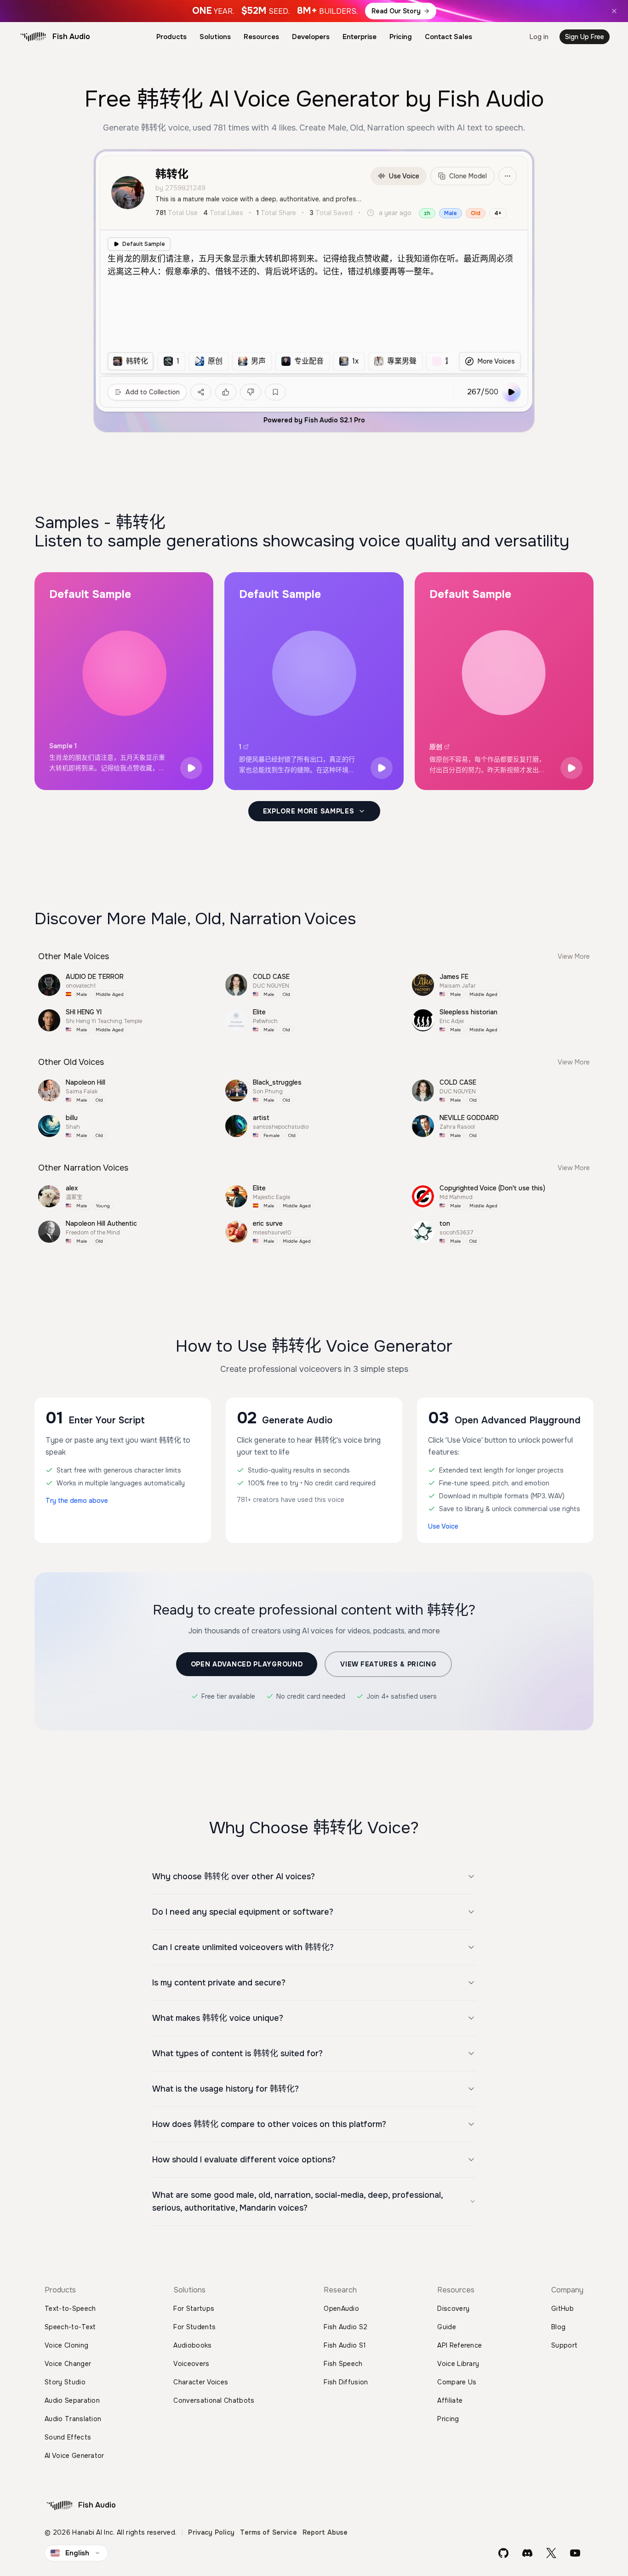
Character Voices (201, 2382)
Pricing (401, 37)
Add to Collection (153, 392)
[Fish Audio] (33, 37)
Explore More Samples (309, 811)
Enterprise (360, 37)
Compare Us (457, 2382)
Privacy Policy (211, 2532)
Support (564, 2345)
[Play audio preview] (191, 768)
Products (171, 37)
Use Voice (404, 176)
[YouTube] (575, 2553)
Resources (261, 37)
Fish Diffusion (346, 2382)
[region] (277, 361)
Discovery (453, 2309)
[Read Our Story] (314, 11)
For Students (194, 2327)
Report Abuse (325, 2532)
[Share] (201, 392)
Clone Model (468, 176)
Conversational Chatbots (214, 2400)
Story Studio (65, 2382)
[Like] (226, 392)
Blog (558, 2327)
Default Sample (144, 244)
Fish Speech (343, 2364)
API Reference (460, 2345)
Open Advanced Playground (247, 1664)
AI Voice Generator (74, 2456)
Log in (539, 37)
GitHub (562, 2309)
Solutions (215, 37)
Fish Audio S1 (345, 2345)
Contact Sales (448, 37)
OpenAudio (341, 2309)
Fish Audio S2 (345, 2327)
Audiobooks (192, 2345)
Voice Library (458, 2364)
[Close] (614, 11)
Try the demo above (77, 1501)
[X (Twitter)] (551, 2553)
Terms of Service (268, 2532)
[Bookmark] (275, 392)
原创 (436, 747)
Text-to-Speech (70, 2309)
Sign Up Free (585, 37)
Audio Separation (72, 2400)
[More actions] (508, 176)
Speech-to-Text (70, 2327)
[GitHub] (503, 2553)
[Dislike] (251, 392)
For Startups (194, 2309)
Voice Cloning (66, 2345)
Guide (447, 2327)
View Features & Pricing (388, 1664)
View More (574, 956)
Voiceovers (191, 2364)
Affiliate (450, 2400)
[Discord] (527, 2553)
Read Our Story (396, 11)
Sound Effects (68, 2437)
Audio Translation (73, 2419)
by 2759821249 (180, 188)
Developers (311, 37)
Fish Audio (71, 37)
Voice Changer (68, 2364)
